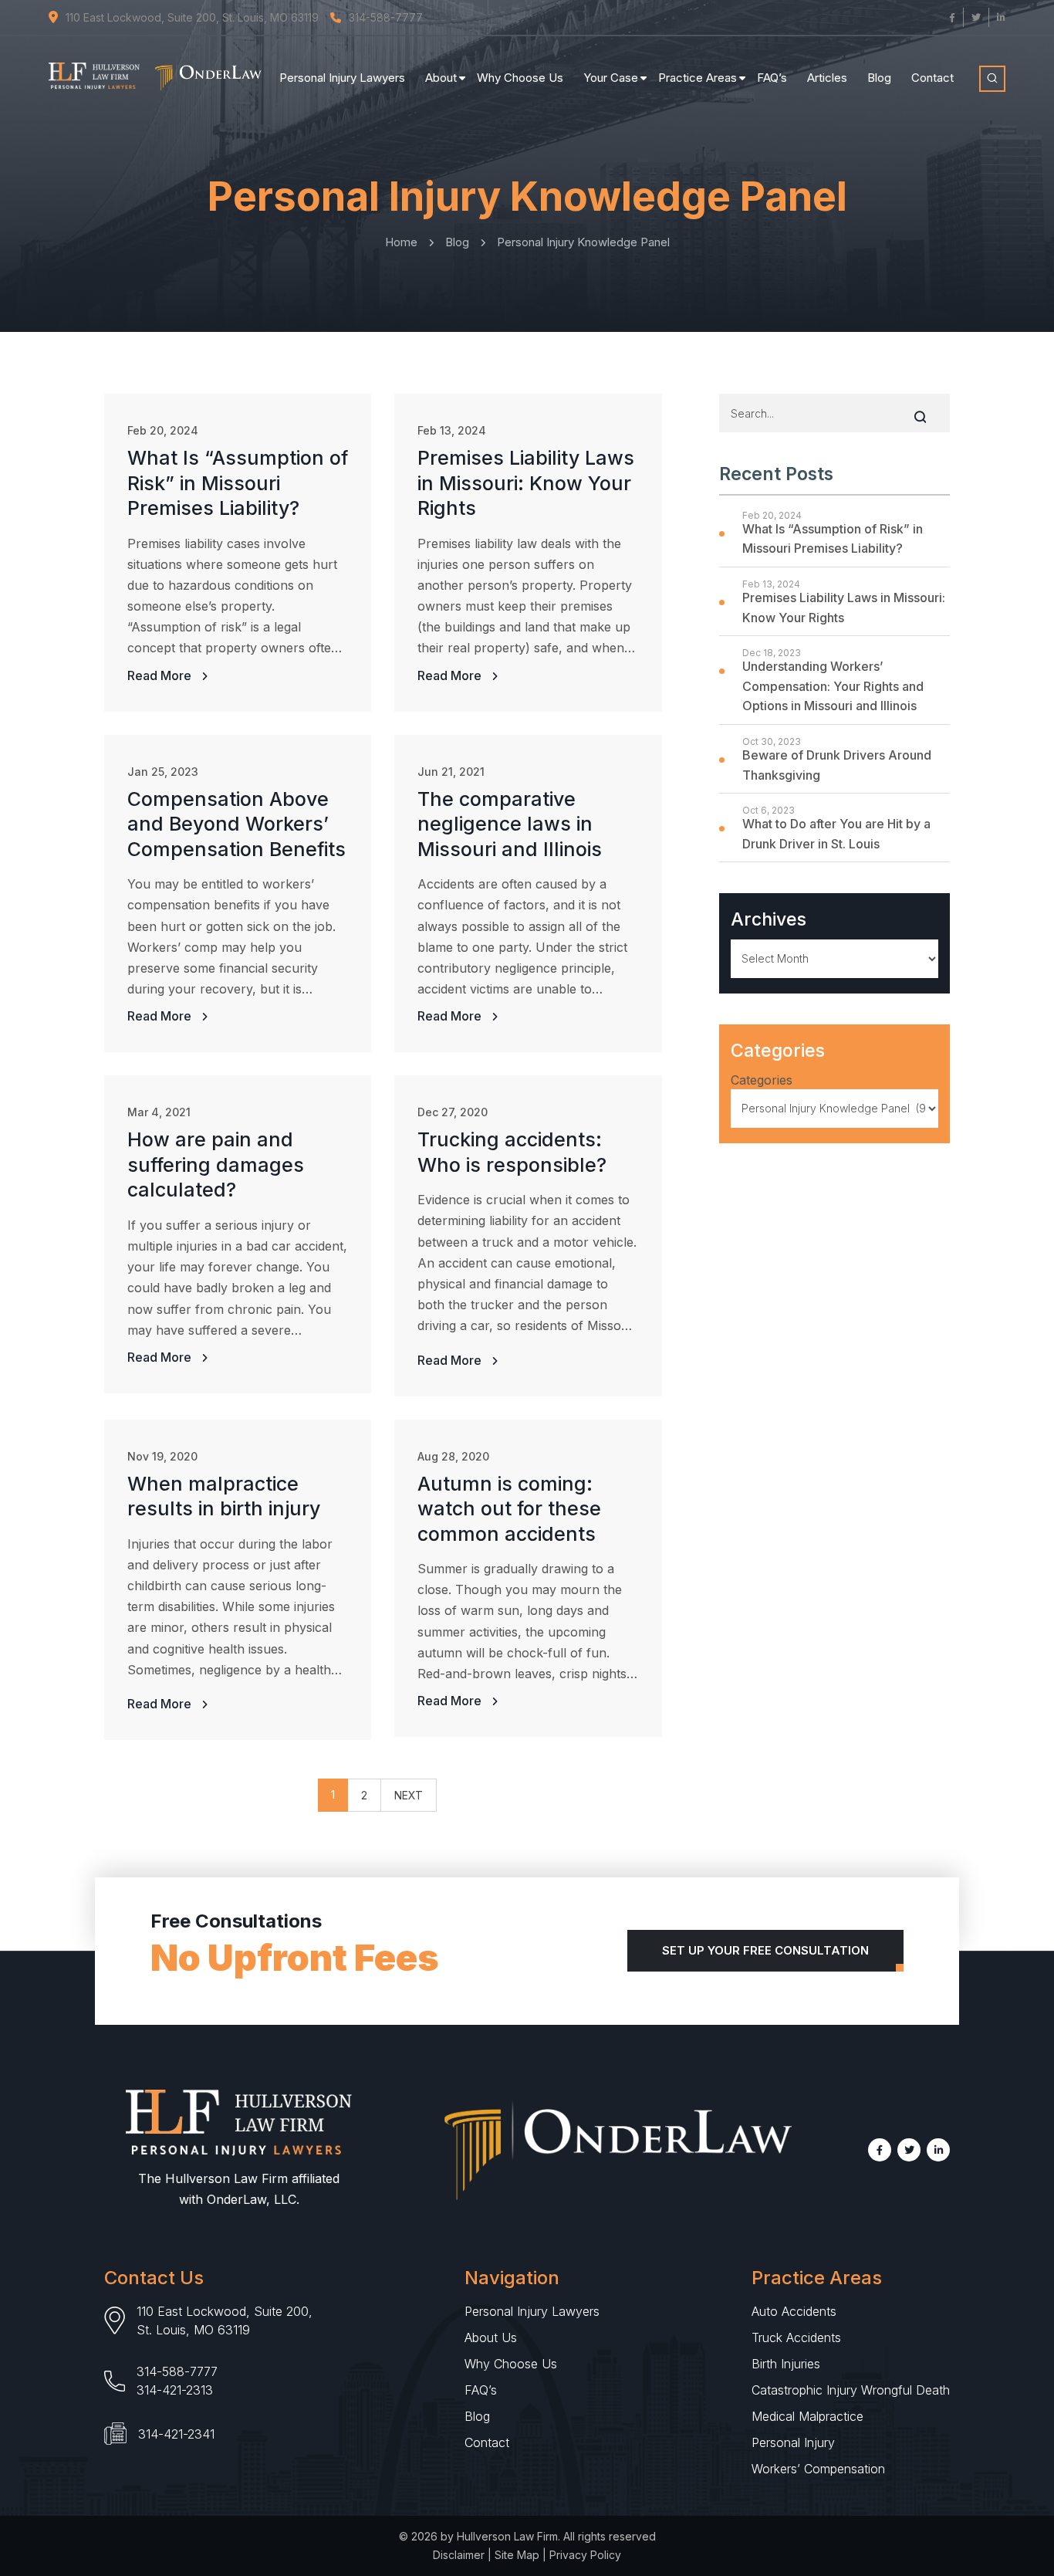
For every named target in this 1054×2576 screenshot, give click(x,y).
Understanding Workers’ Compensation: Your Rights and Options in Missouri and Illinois (833, 686)
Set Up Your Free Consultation (765, 1950)
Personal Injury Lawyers (342, 78)
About (441, 78)
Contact (932, 78)
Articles (827, 78)
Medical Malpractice (807, 2416)
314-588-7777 (177, 2371)
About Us (491, 2337)
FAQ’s (772, 78)
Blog (879, 78)
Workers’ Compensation (818, 2469)
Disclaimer (459, 2555)
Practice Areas (698, 78)
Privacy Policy (585, 2555)
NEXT (409, 1795)
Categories (762, 1080)
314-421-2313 (175, 2390)
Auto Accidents (794, 2311)
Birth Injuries (786, 2364)
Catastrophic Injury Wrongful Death (851, 2390)
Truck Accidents (796, 2337)
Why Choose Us (520, 78)
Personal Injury (793, 2442)
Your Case (611, 78)
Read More (161, 675)
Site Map (517, 2555)
